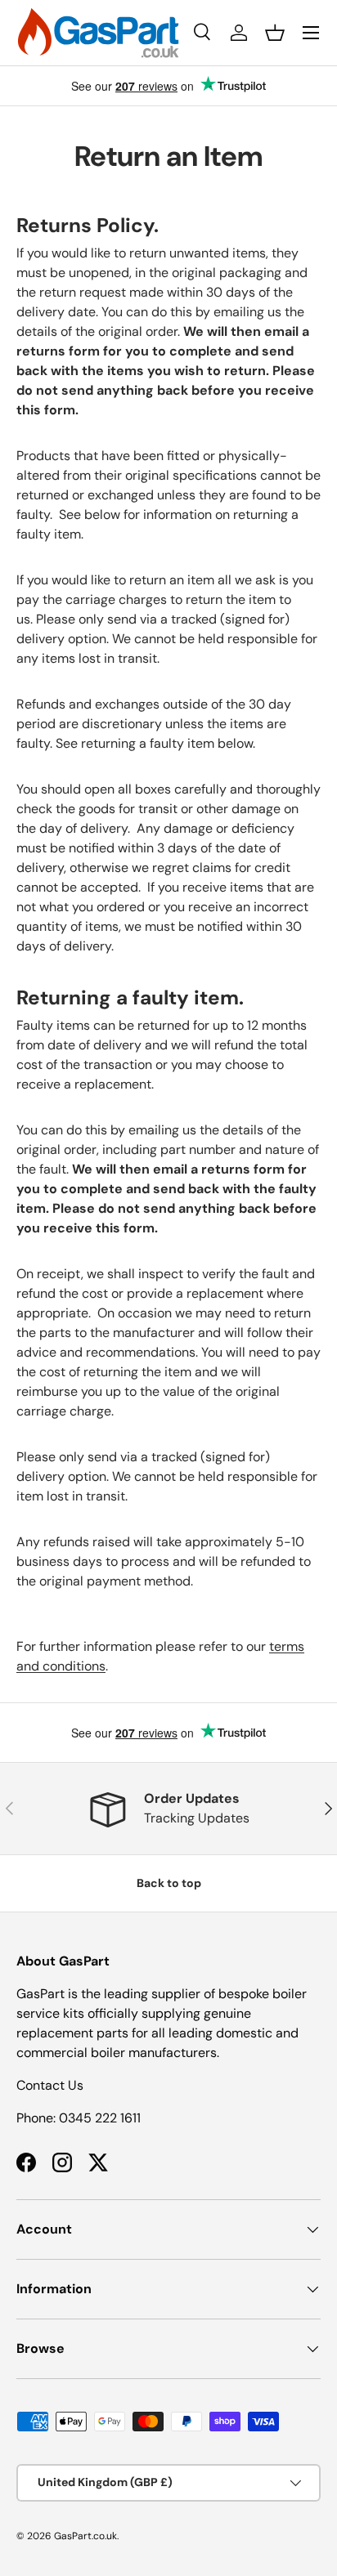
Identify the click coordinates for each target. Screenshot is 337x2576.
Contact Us (50, 2085)
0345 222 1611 (100, 2118)
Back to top (169, 1883)
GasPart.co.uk (85, 2536)
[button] (275, 33)
